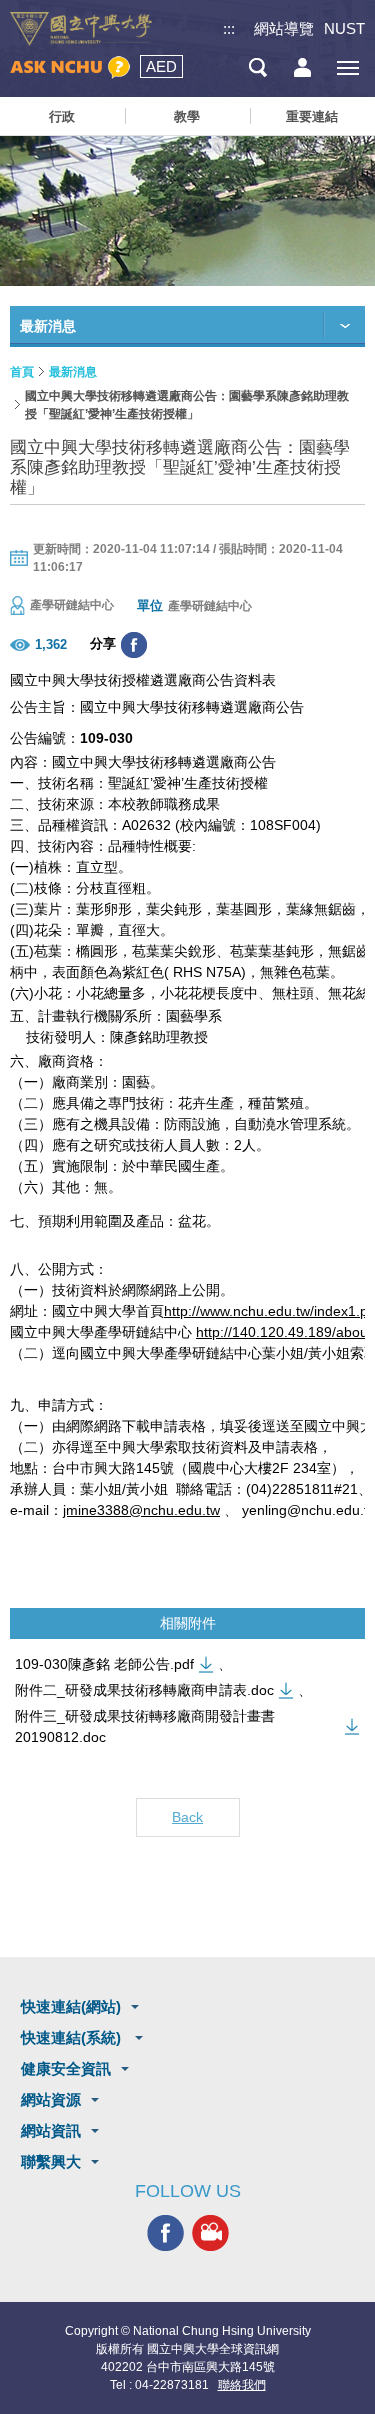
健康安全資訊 (66, 2068)
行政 (62, 116)
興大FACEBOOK (165, 2233)
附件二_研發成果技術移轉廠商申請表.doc (144, 1690)
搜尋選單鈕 (257, 67)
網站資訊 (51, 2130)
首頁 (22, 372)
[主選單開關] (347, 67)
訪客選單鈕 (302, 67)
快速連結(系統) (73, 2037)
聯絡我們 (242, 2385)
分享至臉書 (134, 645)
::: (229, 28)
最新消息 (73, 372)
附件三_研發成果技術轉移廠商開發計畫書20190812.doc (145, 1726)
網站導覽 (284, 28)
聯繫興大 (51, 2161)
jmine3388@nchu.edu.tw (141, 1510)
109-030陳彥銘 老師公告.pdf (104, 1664)
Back (187, 1817)
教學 (187, 116)
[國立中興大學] (81, 29)
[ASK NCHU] (70, 67)
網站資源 (51, 2099)
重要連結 (312, 116)
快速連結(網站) (71, 2006)
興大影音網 (210, 2233)
